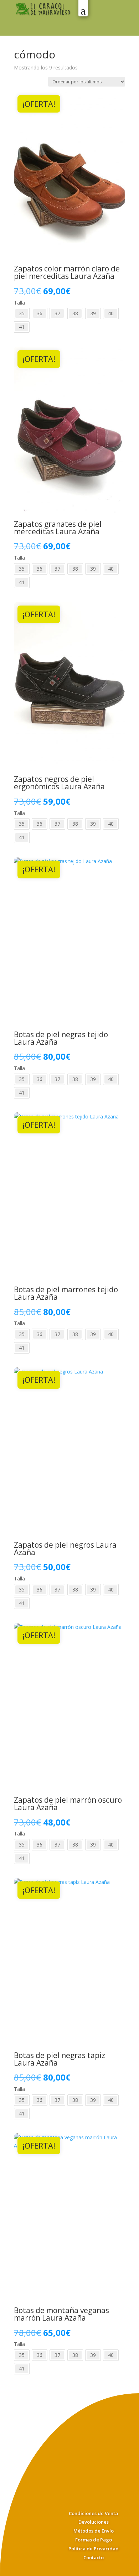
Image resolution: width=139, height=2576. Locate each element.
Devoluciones (94, 2522)
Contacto (94, 2557)
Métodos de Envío (94, 2531)
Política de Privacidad (94, 2549)
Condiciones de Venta (93, 2513)
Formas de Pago (94, 2540)
